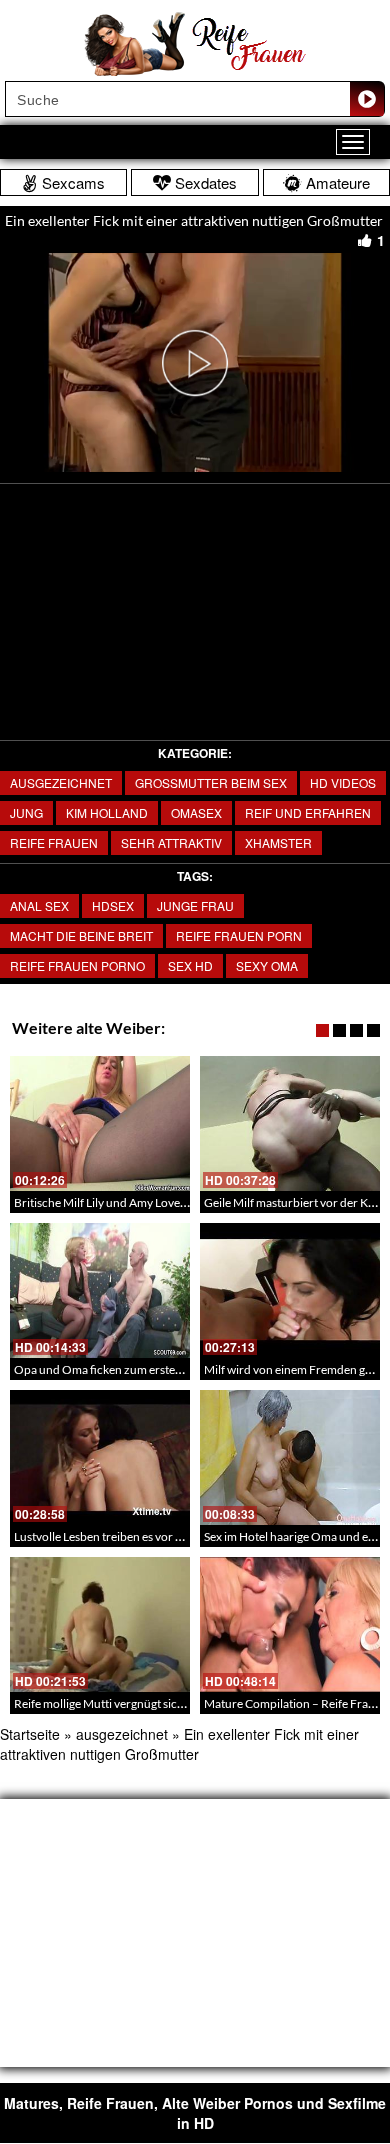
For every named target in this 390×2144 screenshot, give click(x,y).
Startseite (30, 1734)
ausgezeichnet (61, 782)
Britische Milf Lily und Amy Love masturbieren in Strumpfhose (174, 1202)
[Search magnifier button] (367, 99)
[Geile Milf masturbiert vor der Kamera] (290, 1123)
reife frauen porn (239, 935)
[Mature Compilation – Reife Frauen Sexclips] (290, 1624)
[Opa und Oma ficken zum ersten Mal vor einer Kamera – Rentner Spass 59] (100, 1290)
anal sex (39, 905)
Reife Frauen (54, 842)
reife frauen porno (77, 965)
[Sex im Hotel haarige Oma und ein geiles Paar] (290, 1457)
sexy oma (267, 965)
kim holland (107, 812)
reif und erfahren (308, 812)
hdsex (113, 905)
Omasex (196, 812)
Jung (26, 812)
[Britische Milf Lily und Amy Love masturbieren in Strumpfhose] (100, 1123)
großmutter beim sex (211, 782)
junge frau (195, 905)
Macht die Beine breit (81, 935)
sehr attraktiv (171, 842)
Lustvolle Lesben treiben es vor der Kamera (125, 1536)
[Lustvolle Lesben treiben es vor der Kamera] (100, 1457)
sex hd (190, 965)
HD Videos (343, 782)
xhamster (278, 842)
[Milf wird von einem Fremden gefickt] (290, 1290)
